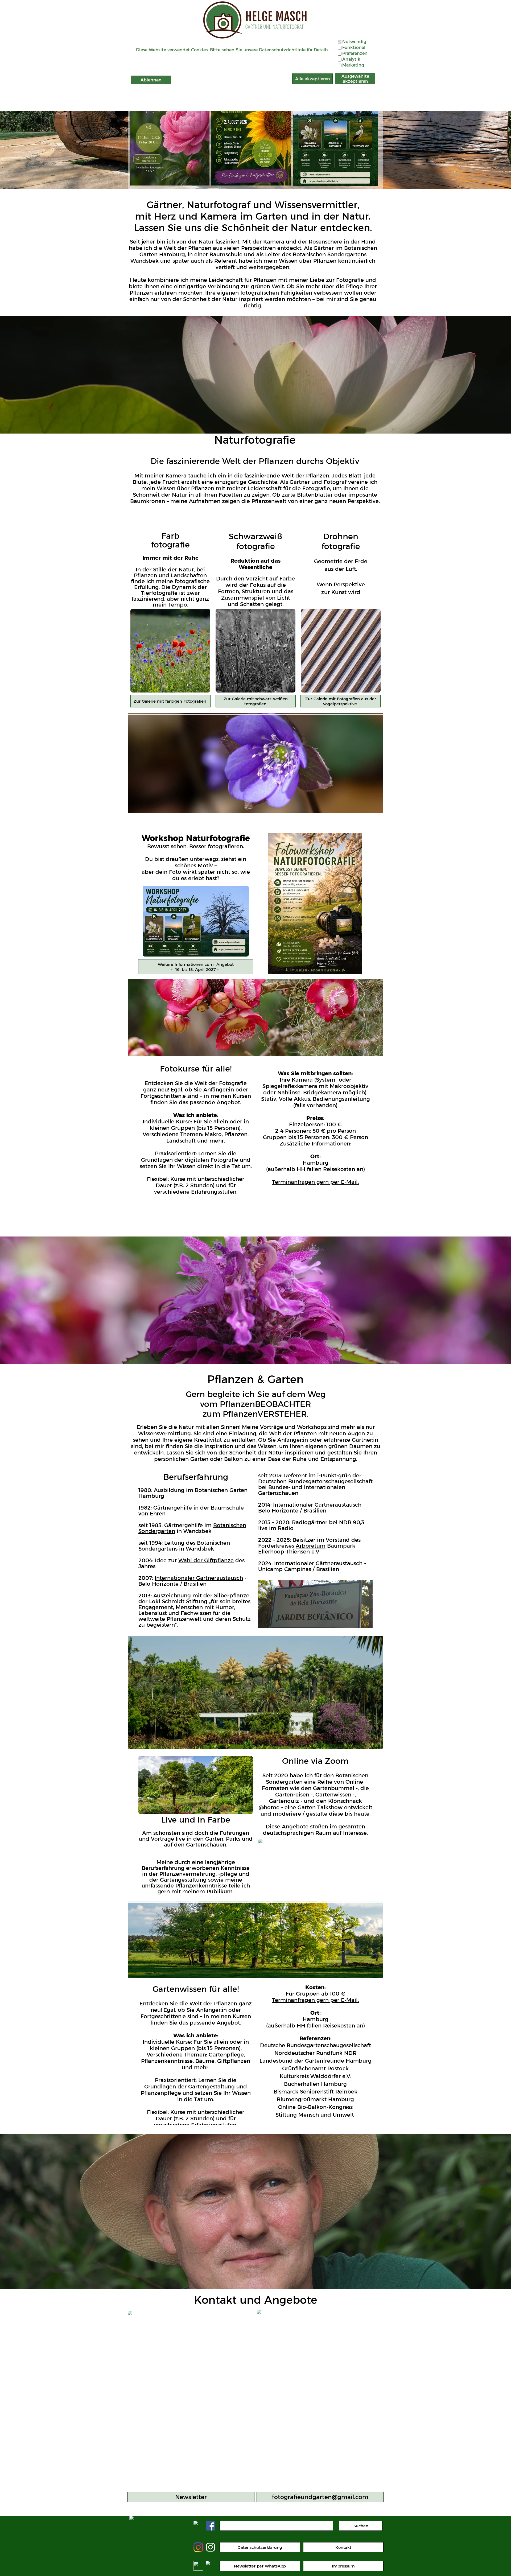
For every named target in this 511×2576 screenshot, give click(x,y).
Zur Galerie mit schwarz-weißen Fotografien (256, 701)
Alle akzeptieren (313, 79)
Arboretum (311, 1546)
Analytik (351, 59)
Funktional (354, 48)
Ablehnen (151, 80)
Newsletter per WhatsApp (260, 2566)
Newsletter (191, 2497)
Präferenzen (355, 53)
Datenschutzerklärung (260, 2547)
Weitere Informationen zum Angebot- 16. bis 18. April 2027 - (196, 967)
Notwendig (354, 42)
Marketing (353, 65)
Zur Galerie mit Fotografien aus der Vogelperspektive (341, 701)
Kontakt (343, 2547)
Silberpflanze (232, 1596)
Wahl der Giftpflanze (206, 1560)
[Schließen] (374, 70)
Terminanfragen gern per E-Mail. (315, 1182)
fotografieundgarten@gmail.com (320, 2497)
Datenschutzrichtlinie (282, 50)
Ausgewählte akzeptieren (355, 79)
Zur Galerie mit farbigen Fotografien (171, 701)
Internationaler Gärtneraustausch (199, 1578)
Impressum (343, 2566)
